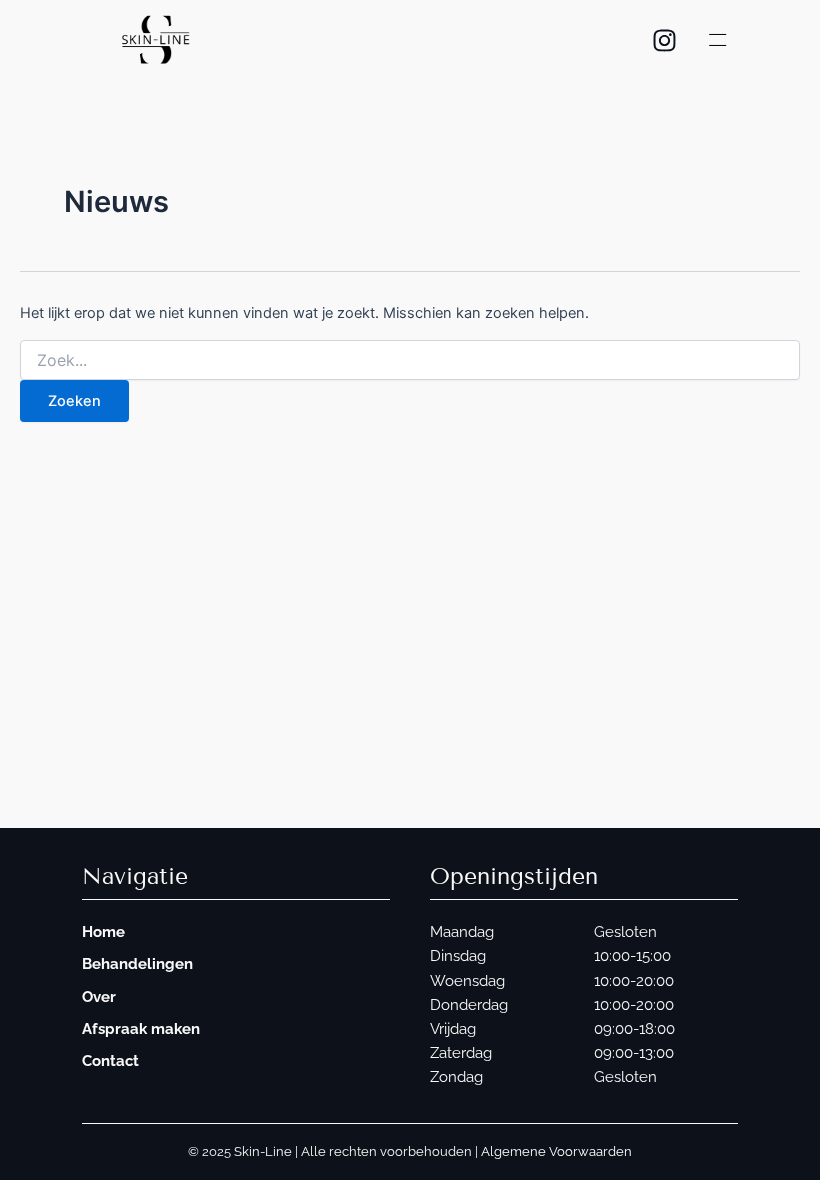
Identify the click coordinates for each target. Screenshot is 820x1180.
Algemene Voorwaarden (556, 1151)
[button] (717, 40)
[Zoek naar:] (410, 360)
